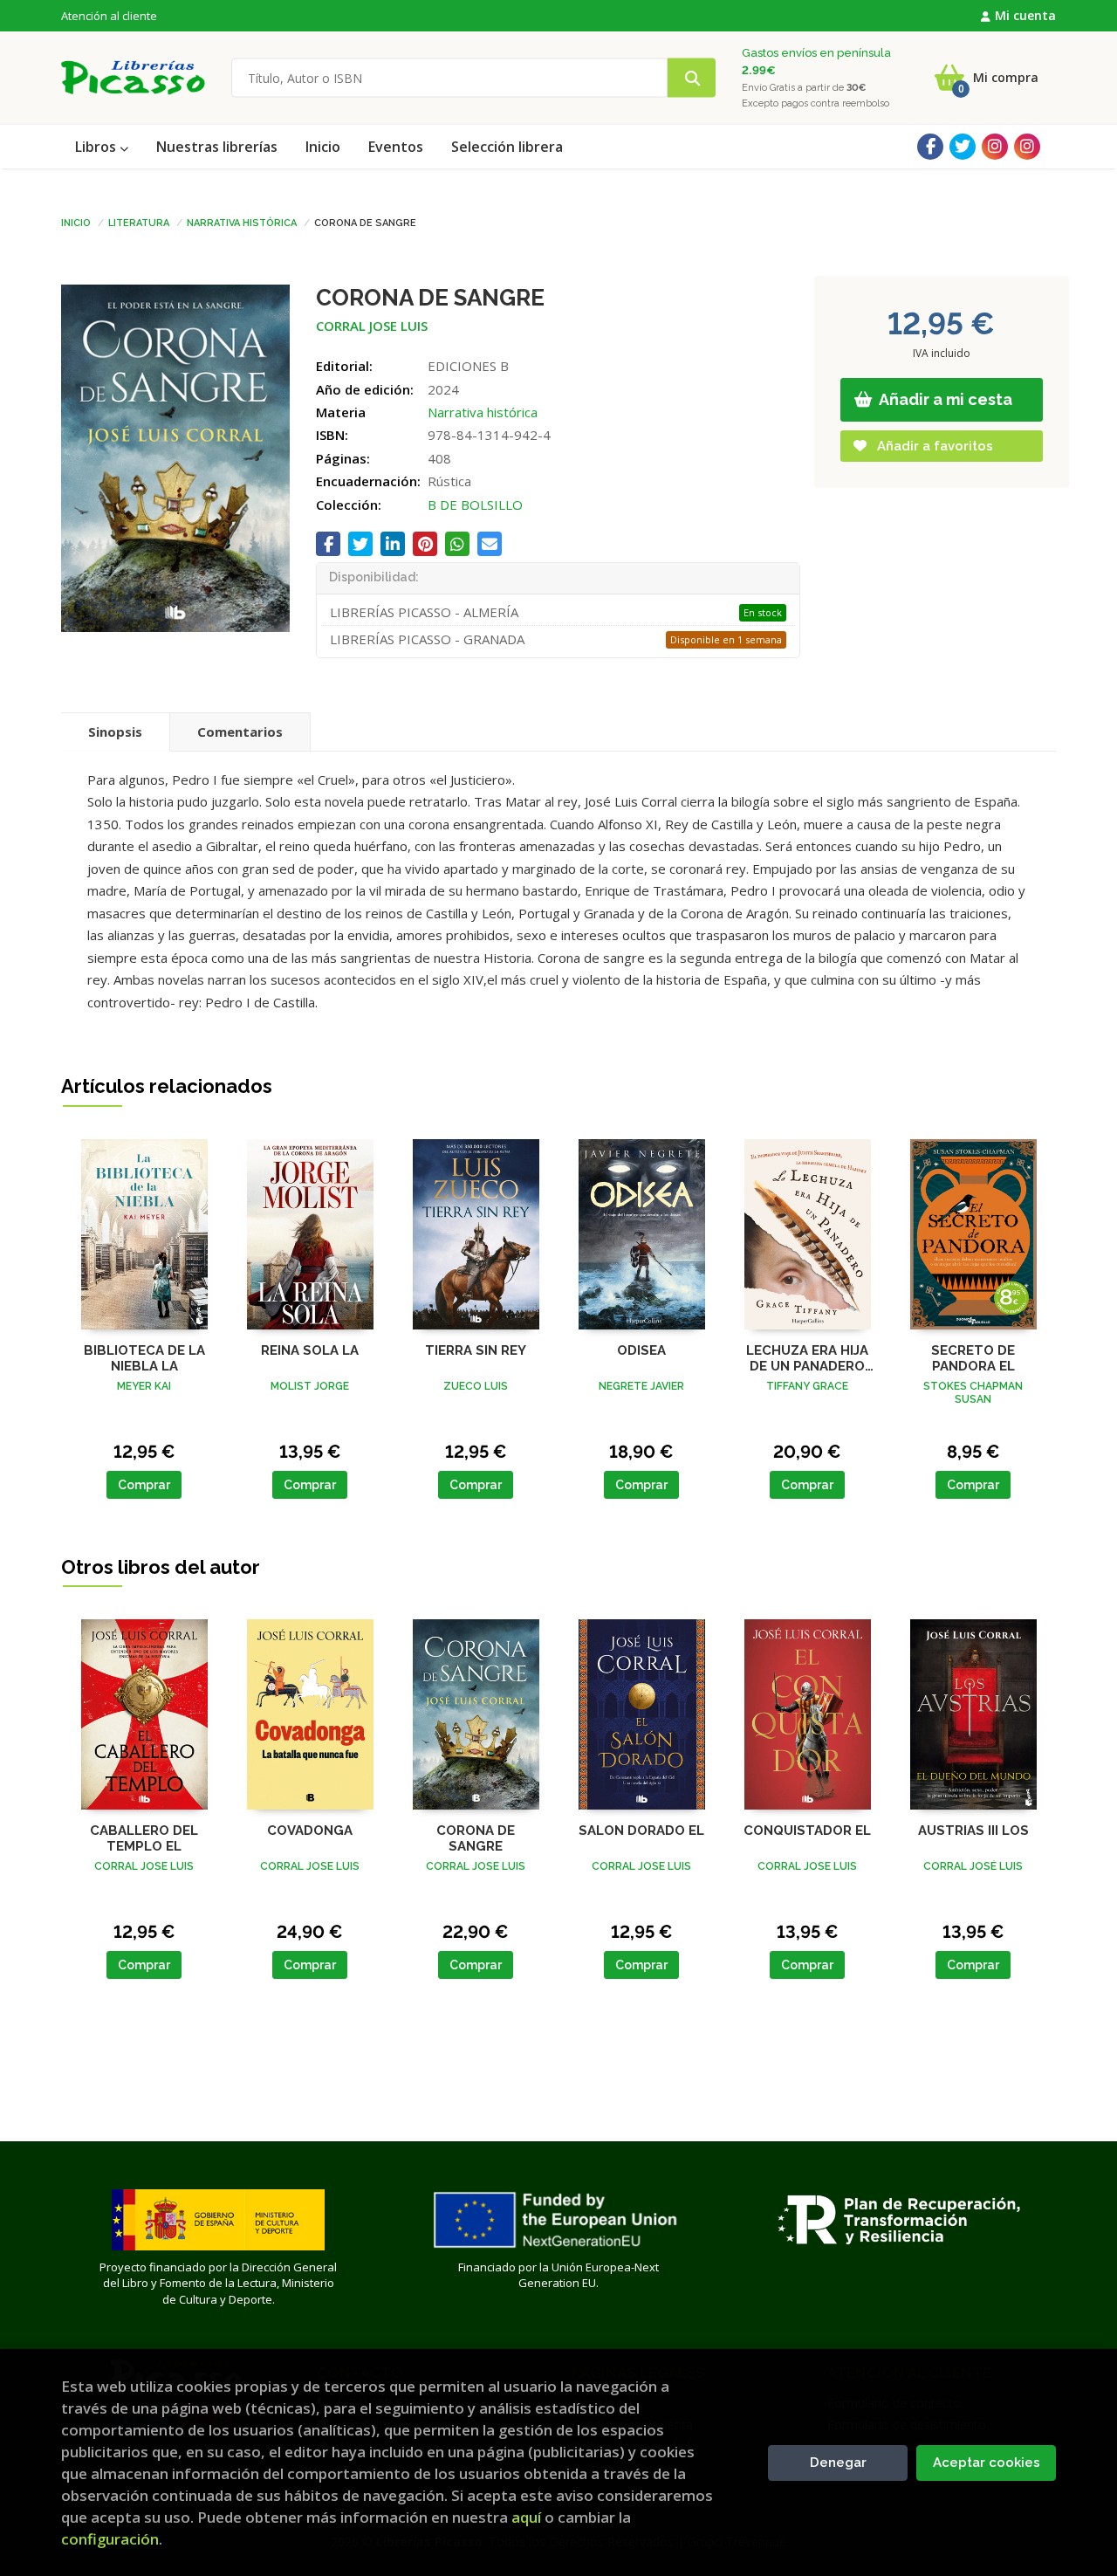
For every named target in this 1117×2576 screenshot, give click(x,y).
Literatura (139, 222)
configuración (110, 2539)
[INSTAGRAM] (995, 147)
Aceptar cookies (987, 2463)
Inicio (76, 222)
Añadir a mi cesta (944, 399)
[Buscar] (692, 78)
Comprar (144, 1485)
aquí (526, 2517)
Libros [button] (97, 147)
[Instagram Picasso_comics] (1027, 147)
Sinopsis (115, 732)
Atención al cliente (109, 16)
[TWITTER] (963, 147)
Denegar (838, 2463)
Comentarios (240, 732)
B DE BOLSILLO (475, 505)
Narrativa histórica (242, 222)
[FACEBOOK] (930, 147)
